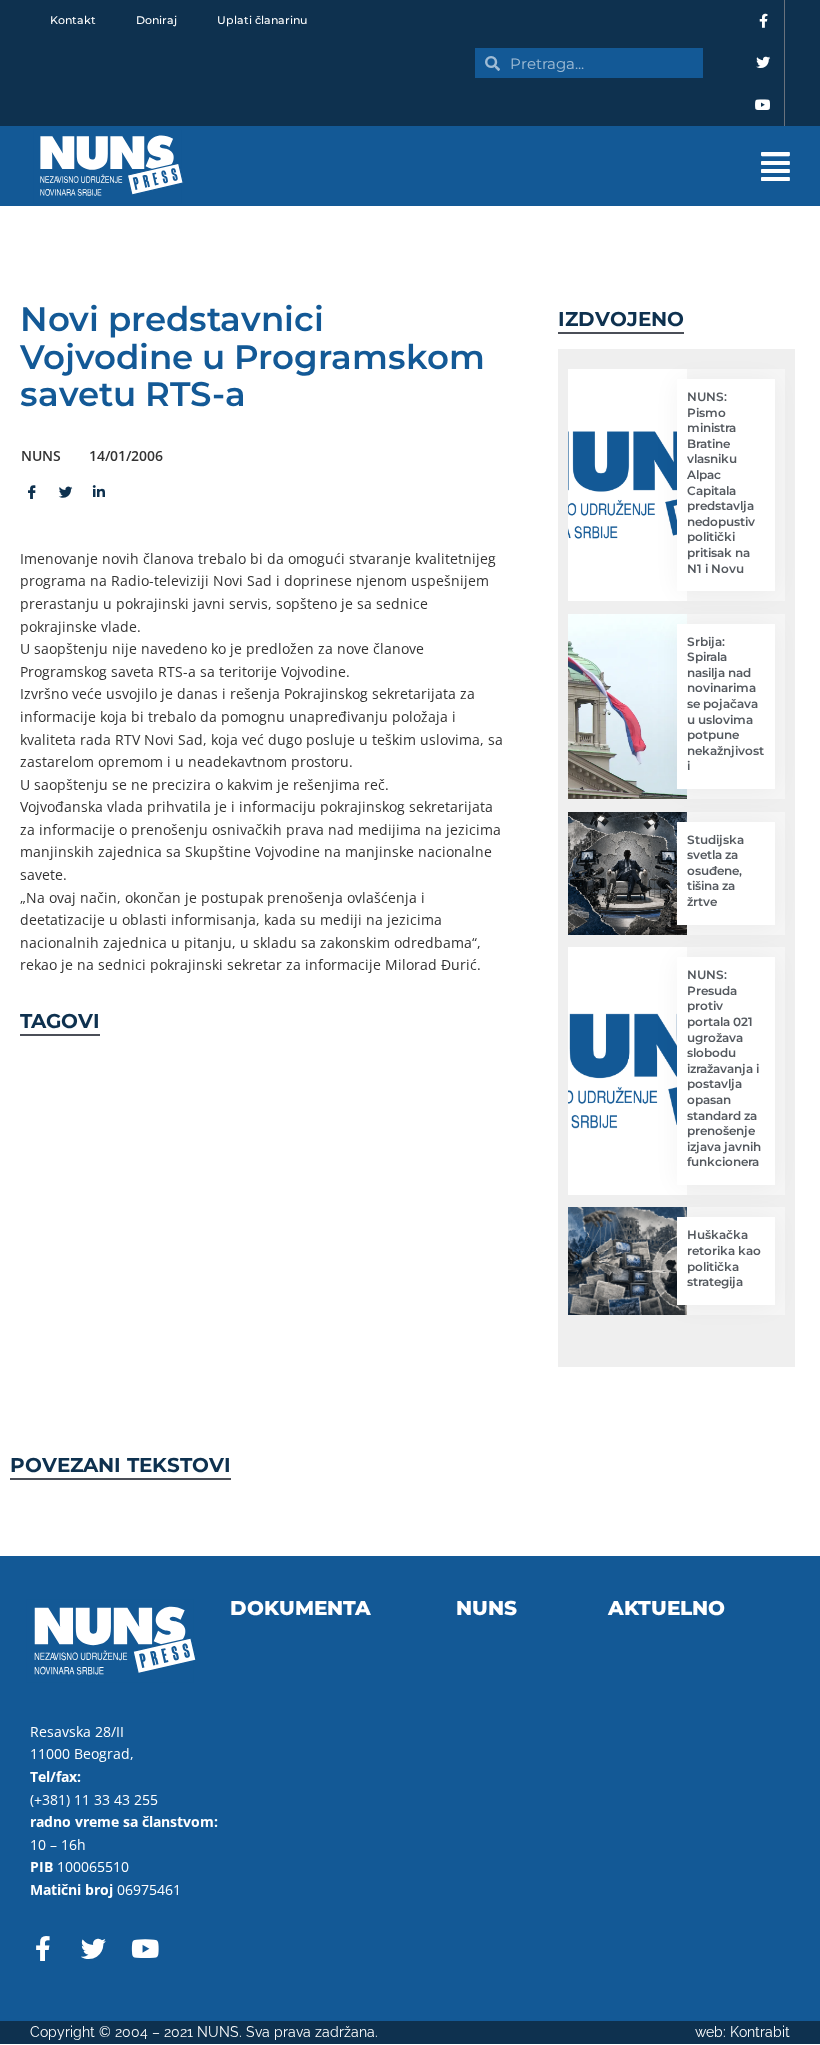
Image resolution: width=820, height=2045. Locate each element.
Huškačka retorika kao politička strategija (724, 1258)
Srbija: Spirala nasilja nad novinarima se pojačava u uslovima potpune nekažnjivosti (725, 704)
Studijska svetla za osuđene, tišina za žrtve (715, 870)
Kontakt (73, 20)
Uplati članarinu (262, 20)
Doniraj (156, 20)
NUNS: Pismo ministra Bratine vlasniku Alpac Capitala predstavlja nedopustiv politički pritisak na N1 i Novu (721, 482)
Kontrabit (760, 2032)
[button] (520, 166)
